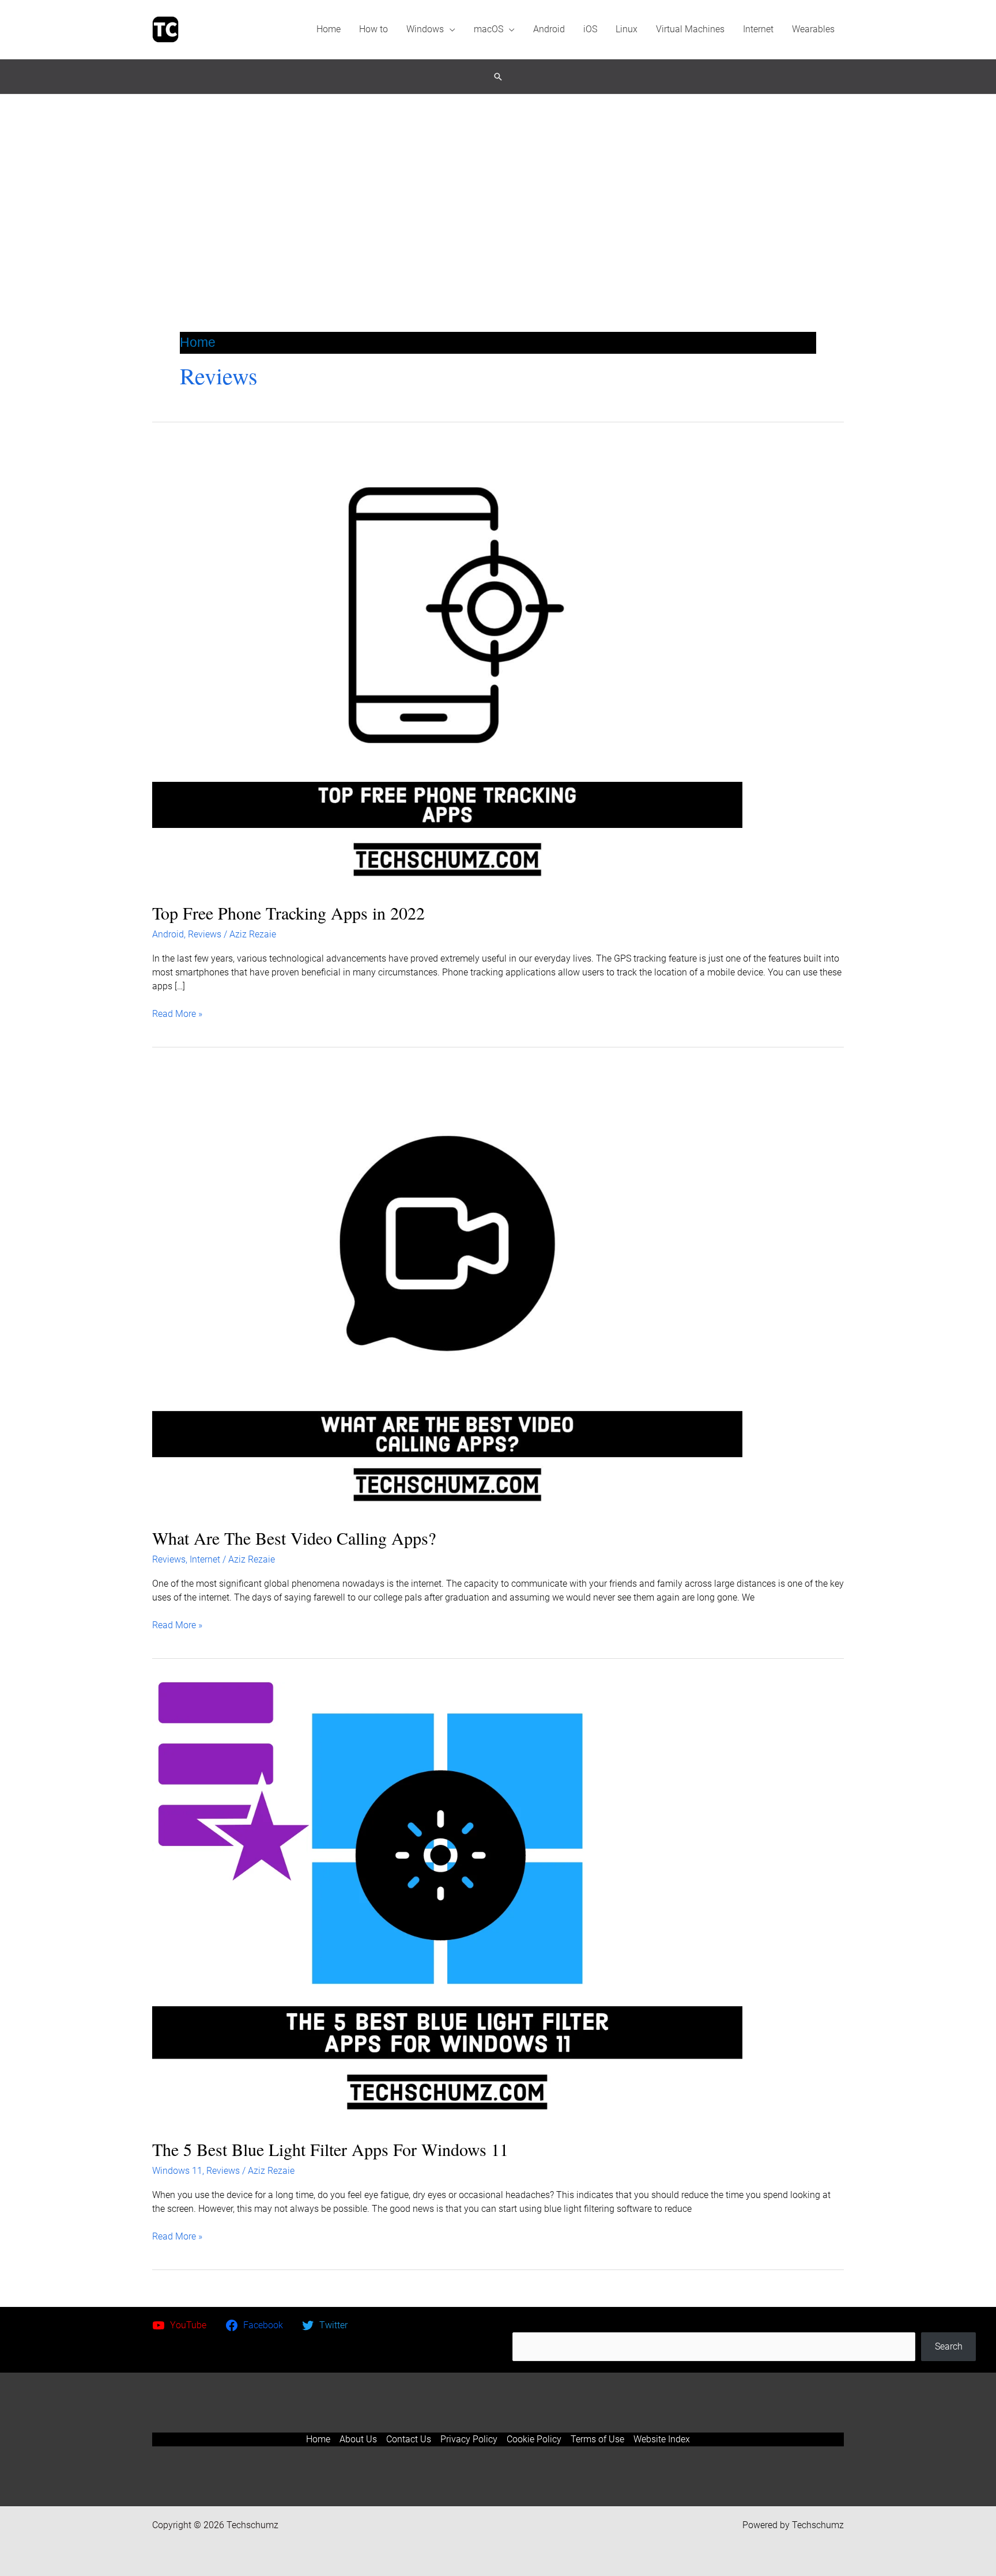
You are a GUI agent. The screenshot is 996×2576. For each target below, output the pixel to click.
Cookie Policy (534, 2439)
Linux (627, 29)
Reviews (205, 934)
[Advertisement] (498, 181)
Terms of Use (597, 2439)
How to (373, 29)
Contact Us (409, 2439)
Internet (758, 29)
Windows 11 (177, 2171)
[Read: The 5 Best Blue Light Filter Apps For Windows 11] (447, 1902)
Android (549, 29)
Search (744, 2325)
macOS (488, 29)
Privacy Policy (469, 2439)
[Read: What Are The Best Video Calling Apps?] (447, 1291)
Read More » (177, 1014)
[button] (498, 77)
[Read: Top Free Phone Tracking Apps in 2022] (447, 666)
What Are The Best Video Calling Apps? (294, 1538)
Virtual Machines (690, 29)
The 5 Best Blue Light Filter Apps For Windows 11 (330, 2149)
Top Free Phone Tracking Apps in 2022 (288, 913)
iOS (590, 29)
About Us (358, 2439)
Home (329, 29)
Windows (425, 29)
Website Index (662, 2439)
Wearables (813, 29)
